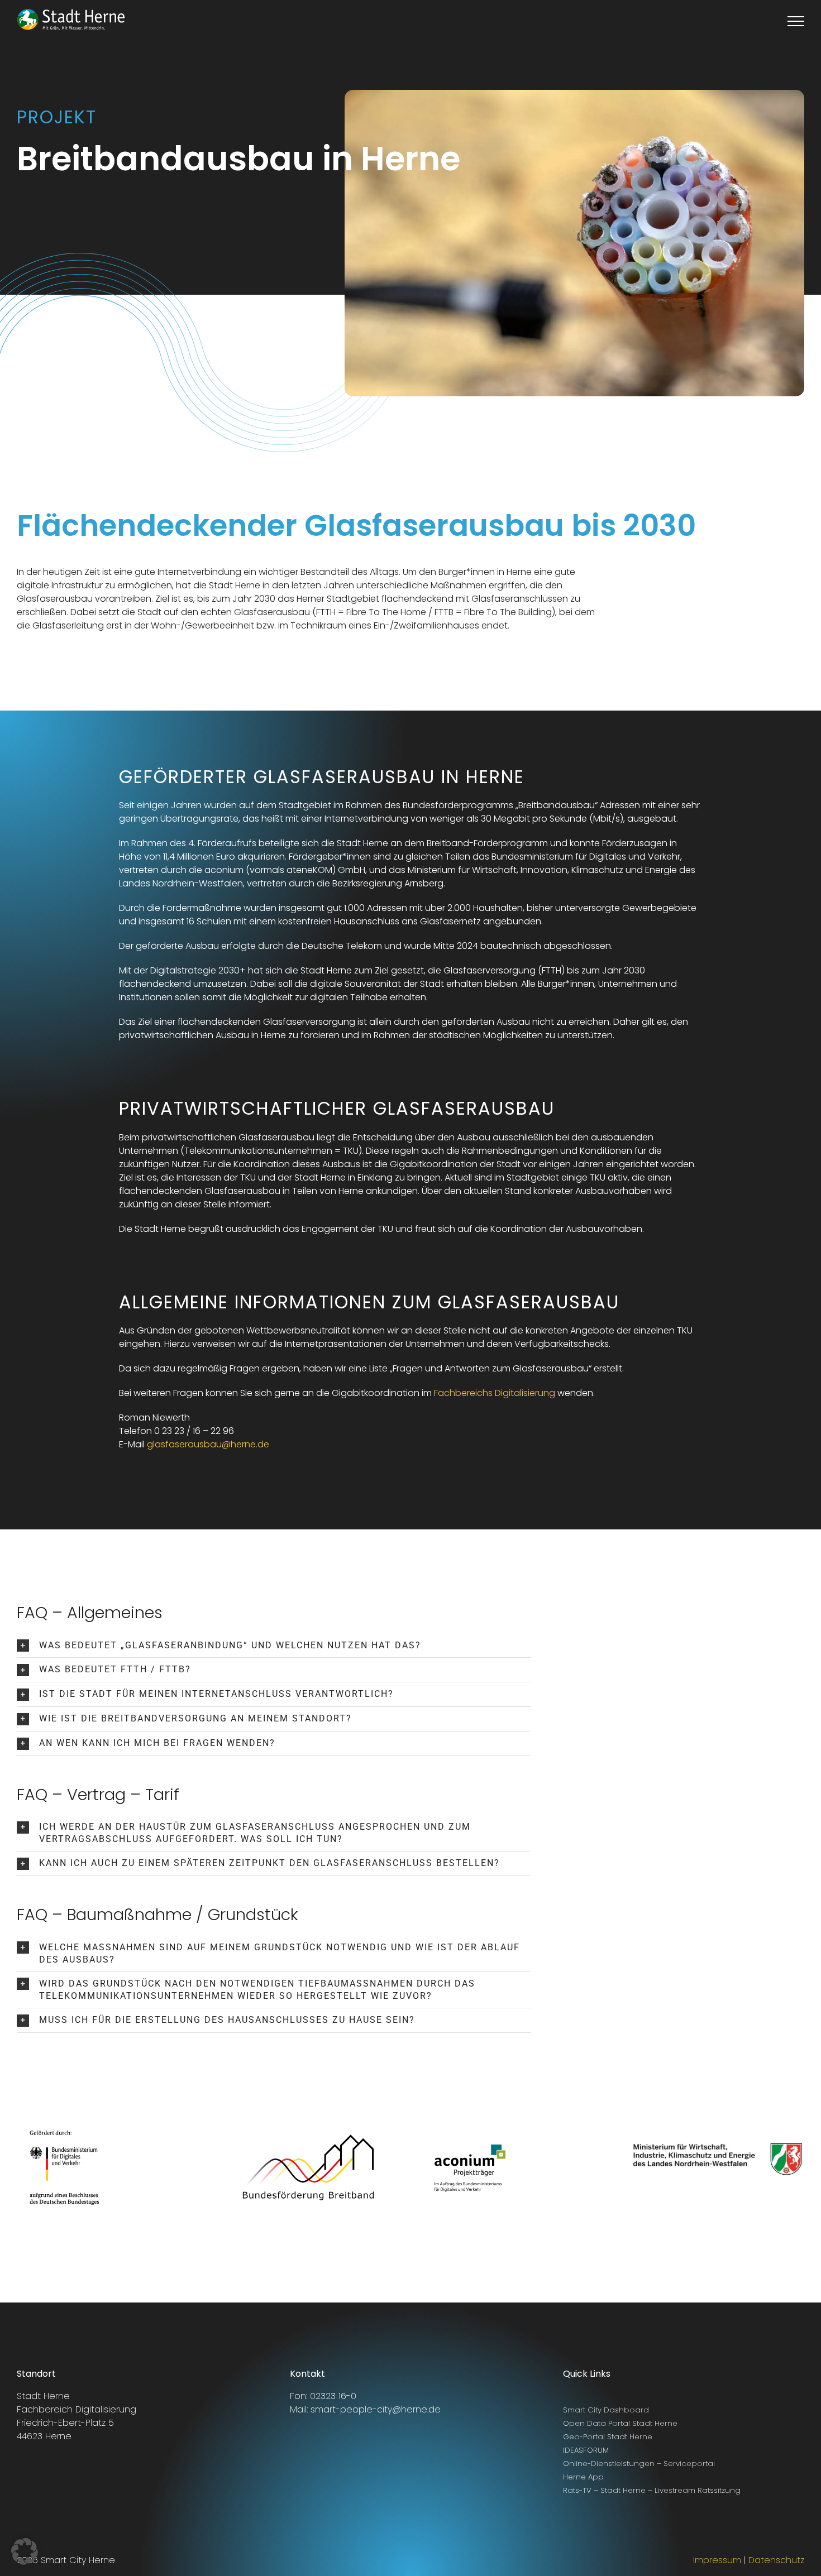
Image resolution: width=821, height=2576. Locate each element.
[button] (274, 1646)
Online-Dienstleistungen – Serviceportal (639, 2464)
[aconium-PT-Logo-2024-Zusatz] (470, 2140)
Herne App (583, 2477)
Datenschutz (776, 2560)
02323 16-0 (333, 2396)
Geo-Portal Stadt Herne (608, 2437)
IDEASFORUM (586, 2450)
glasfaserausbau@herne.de (208, 1444)
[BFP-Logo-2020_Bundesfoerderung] (308, 2119)
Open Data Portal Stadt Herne (620, 2423)
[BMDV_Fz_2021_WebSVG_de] (65, 2123)
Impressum (717, 2560)
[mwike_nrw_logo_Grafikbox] (718, 2104)
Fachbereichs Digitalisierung (495, 1393)
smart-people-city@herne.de (376, 2409)
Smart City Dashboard (606, 2410)
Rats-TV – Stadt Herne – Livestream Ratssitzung (652, 2490)
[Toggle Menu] (796, 21)
